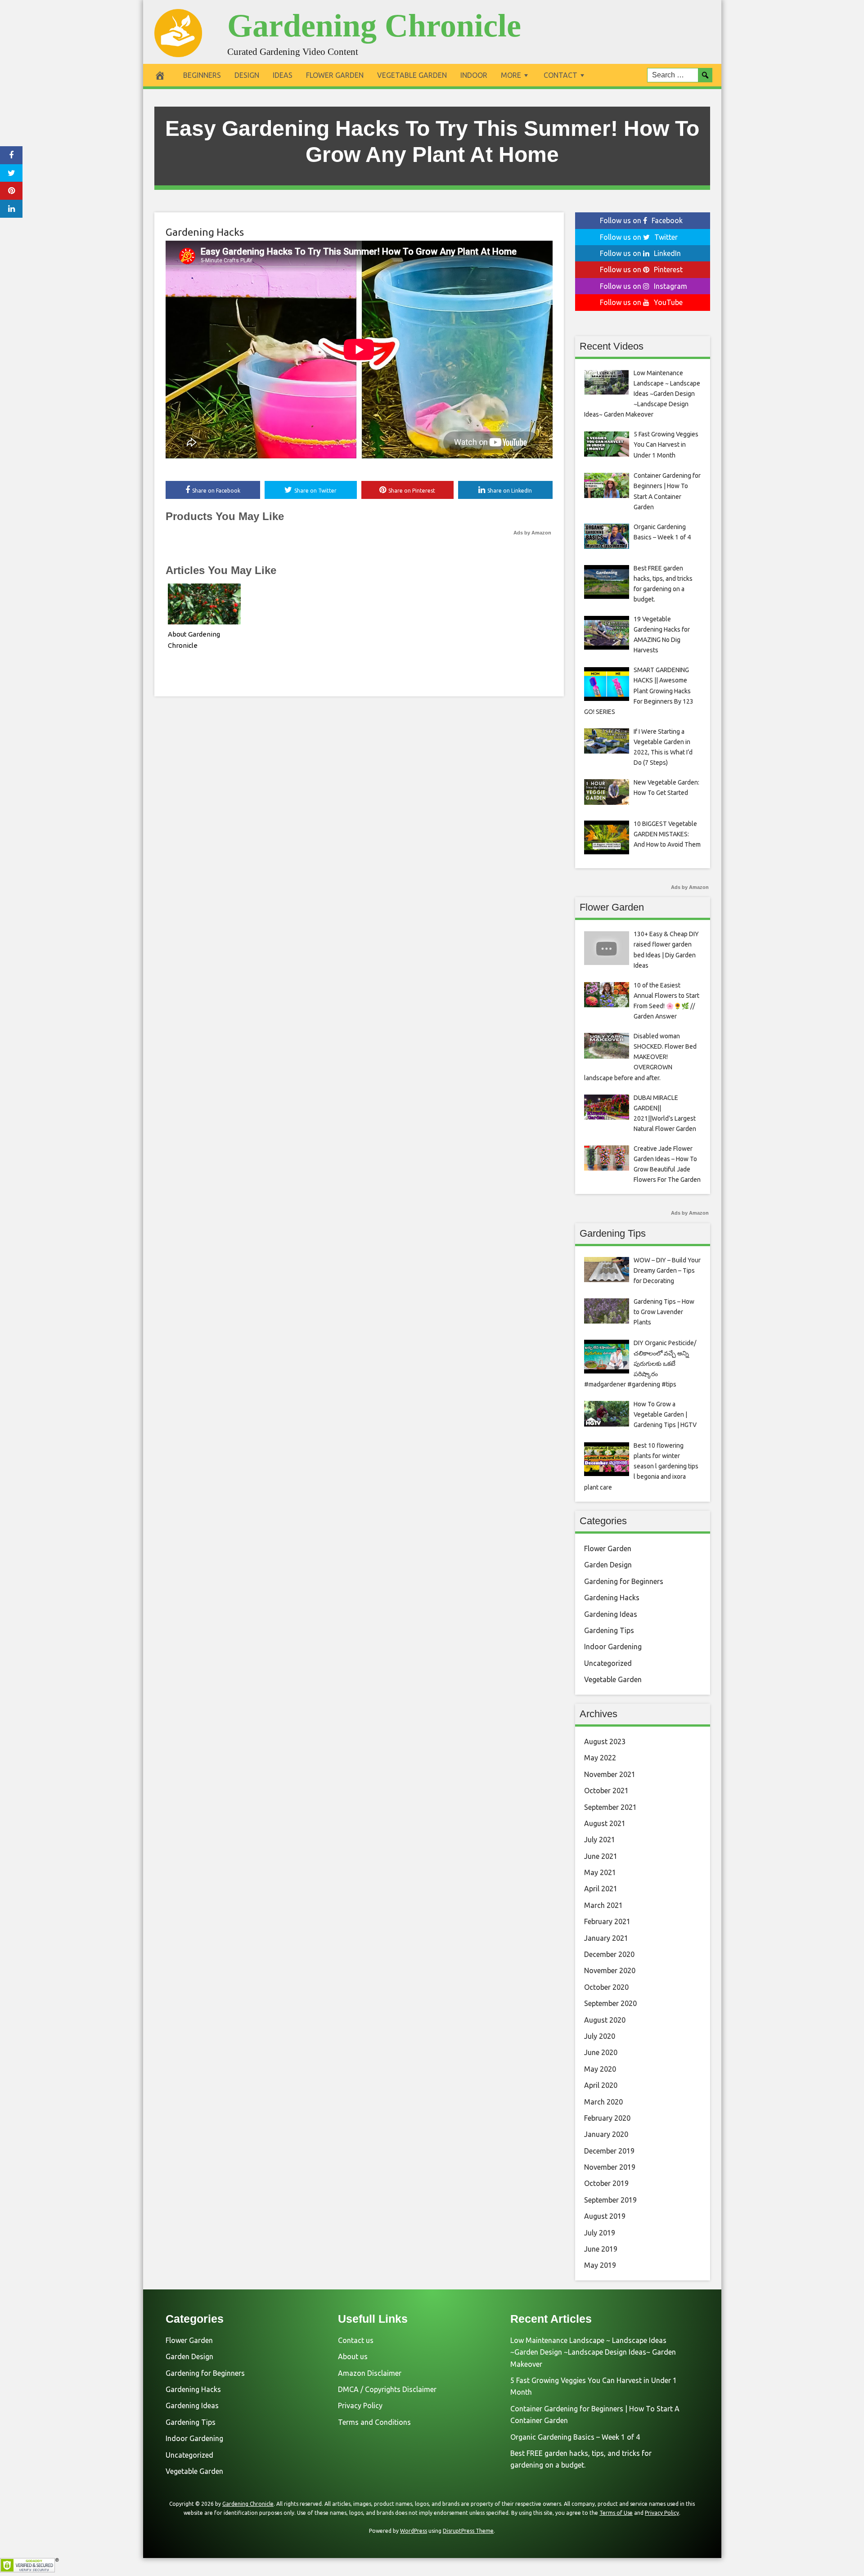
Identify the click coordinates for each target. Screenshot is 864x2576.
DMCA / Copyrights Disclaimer (387, 2389)
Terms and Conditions (374, 2422)
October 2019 (606, 2183)
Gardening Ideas (611, 1614)
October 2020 (606, 1987)
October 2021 (606, 1791)
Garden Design (608, 1565)
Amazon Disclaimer (370, 2373)
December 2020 (609, 1954)
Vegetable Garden (412, 75)
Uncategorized (608, 1663)
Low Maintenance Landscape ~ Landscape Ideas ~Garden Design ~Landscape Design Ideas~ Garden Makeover (593, 2352)
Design (247, 75)
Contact (560, 75)
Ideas (283, 75)
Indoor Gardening (613, 1647)
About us (353, 2356)
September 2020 (610, 2003)
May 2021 (600, 1872)
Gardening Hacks (205, 232)
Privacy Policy (360, 2405)
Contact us (356, 2340)
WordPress (414, 2531)
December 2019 (609, 2151)
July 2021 (600, 1840)
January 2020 (606, 2134)
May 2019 (600, 2265)
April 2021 (601, 1889)
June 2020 (601, 2052)
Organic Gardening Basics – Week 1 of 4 (575, 2437)
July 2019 (600, 2233)
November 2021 (610, 1774)
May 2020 (600, 2069)
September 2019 (610, 2200)
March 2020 (603, 2102)
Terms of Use (616, 2513)
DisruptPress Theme (468, 2531)
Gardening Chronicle (374, 26)
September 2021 (610, 1807)
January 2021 (606, 1938)
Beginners (202, 75)
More (511, 75)
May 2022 (600, 1758)
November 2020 (610, 1970)
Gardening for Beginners (624, 1581)
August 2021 (605, 1823)
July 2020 (600, 2036)
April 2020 (601, 2085)
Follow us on (641, 220)
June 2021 (601, 1856)
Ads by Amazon (532, 533)
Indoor (474, 75)
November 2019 (610, 2167)
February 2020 (607, 2118)
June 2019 (601, 2249)
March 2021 (603, 1905)
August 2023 (605, 1741)
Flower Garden (335, 75)
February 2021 (607, 1921)
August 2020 (605, 2020)
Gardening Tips (609, 1630)
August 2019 (605, 2216)
